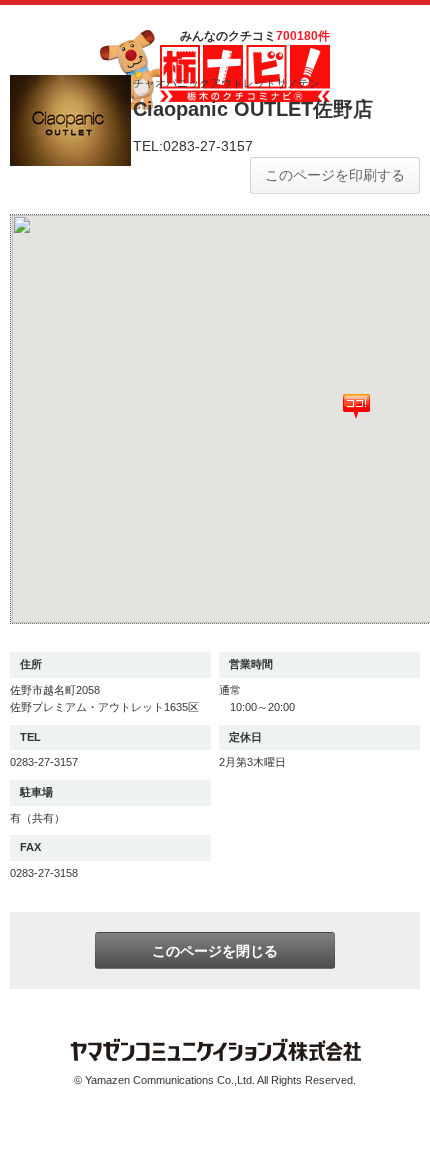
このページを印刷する (335, 175)
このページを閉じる (215, 951)
